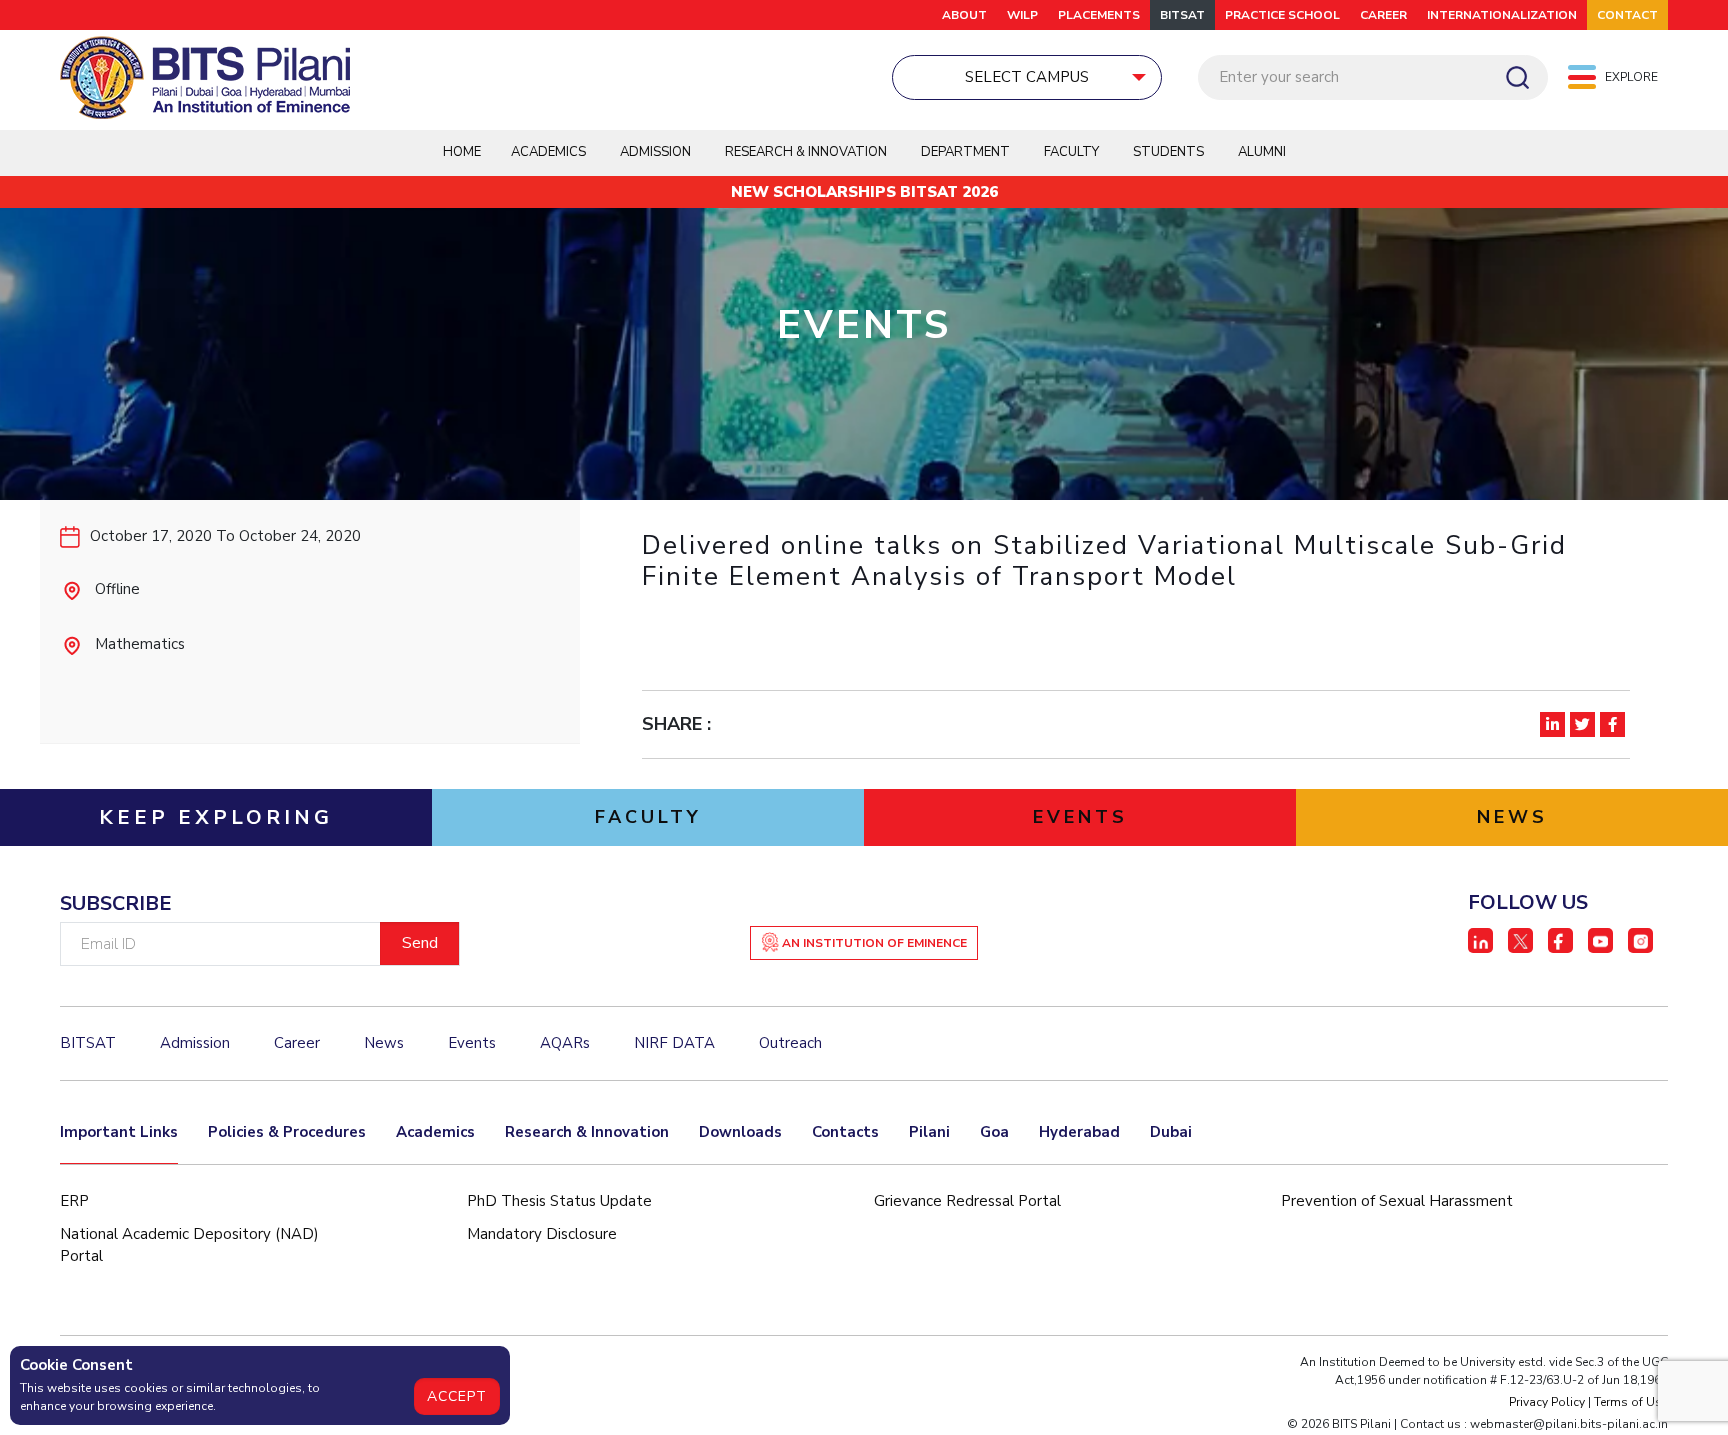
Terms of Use (1631, 1402)
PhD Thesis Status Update (559, 1201)
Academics (435, 1132)
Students (1168, 152)
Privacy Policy (1547, 1402)
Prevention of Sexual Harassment (1397, 1201)
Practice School (1282, 15)
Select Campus (1027, 77)
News (384, 1043)
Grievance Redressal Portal (967, 1201)
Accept (457, 1396)
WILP (1022, 15)
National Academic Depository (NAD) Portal (189, 1245)
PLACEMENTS (1099, 15)
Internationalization (1502, 15)
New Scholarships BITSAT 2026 (864, 192)
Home (462, 152)
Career (1383, 15)
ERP (74, 1201)
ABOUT (964, 15)
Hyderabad (1079, 1132)
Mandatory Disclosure (542, 1234)
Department (965, 152)
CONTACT (1627, 15)
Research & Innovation (587, 1132)
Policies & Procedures (287, 1132)
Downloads (740, 1132)
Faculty (1071, 152)
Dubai (1171, 1132)
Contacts (845, 1132)
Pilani (929, 1132)
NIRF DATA (674, 1043)
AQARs (565, 1043)
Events (472, 1043)
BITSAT (1182, 15)
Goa (994, 1132)
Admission (655, 152)
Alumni (1262, 152)
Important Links (119, 1132)
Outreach (790, 1043)
